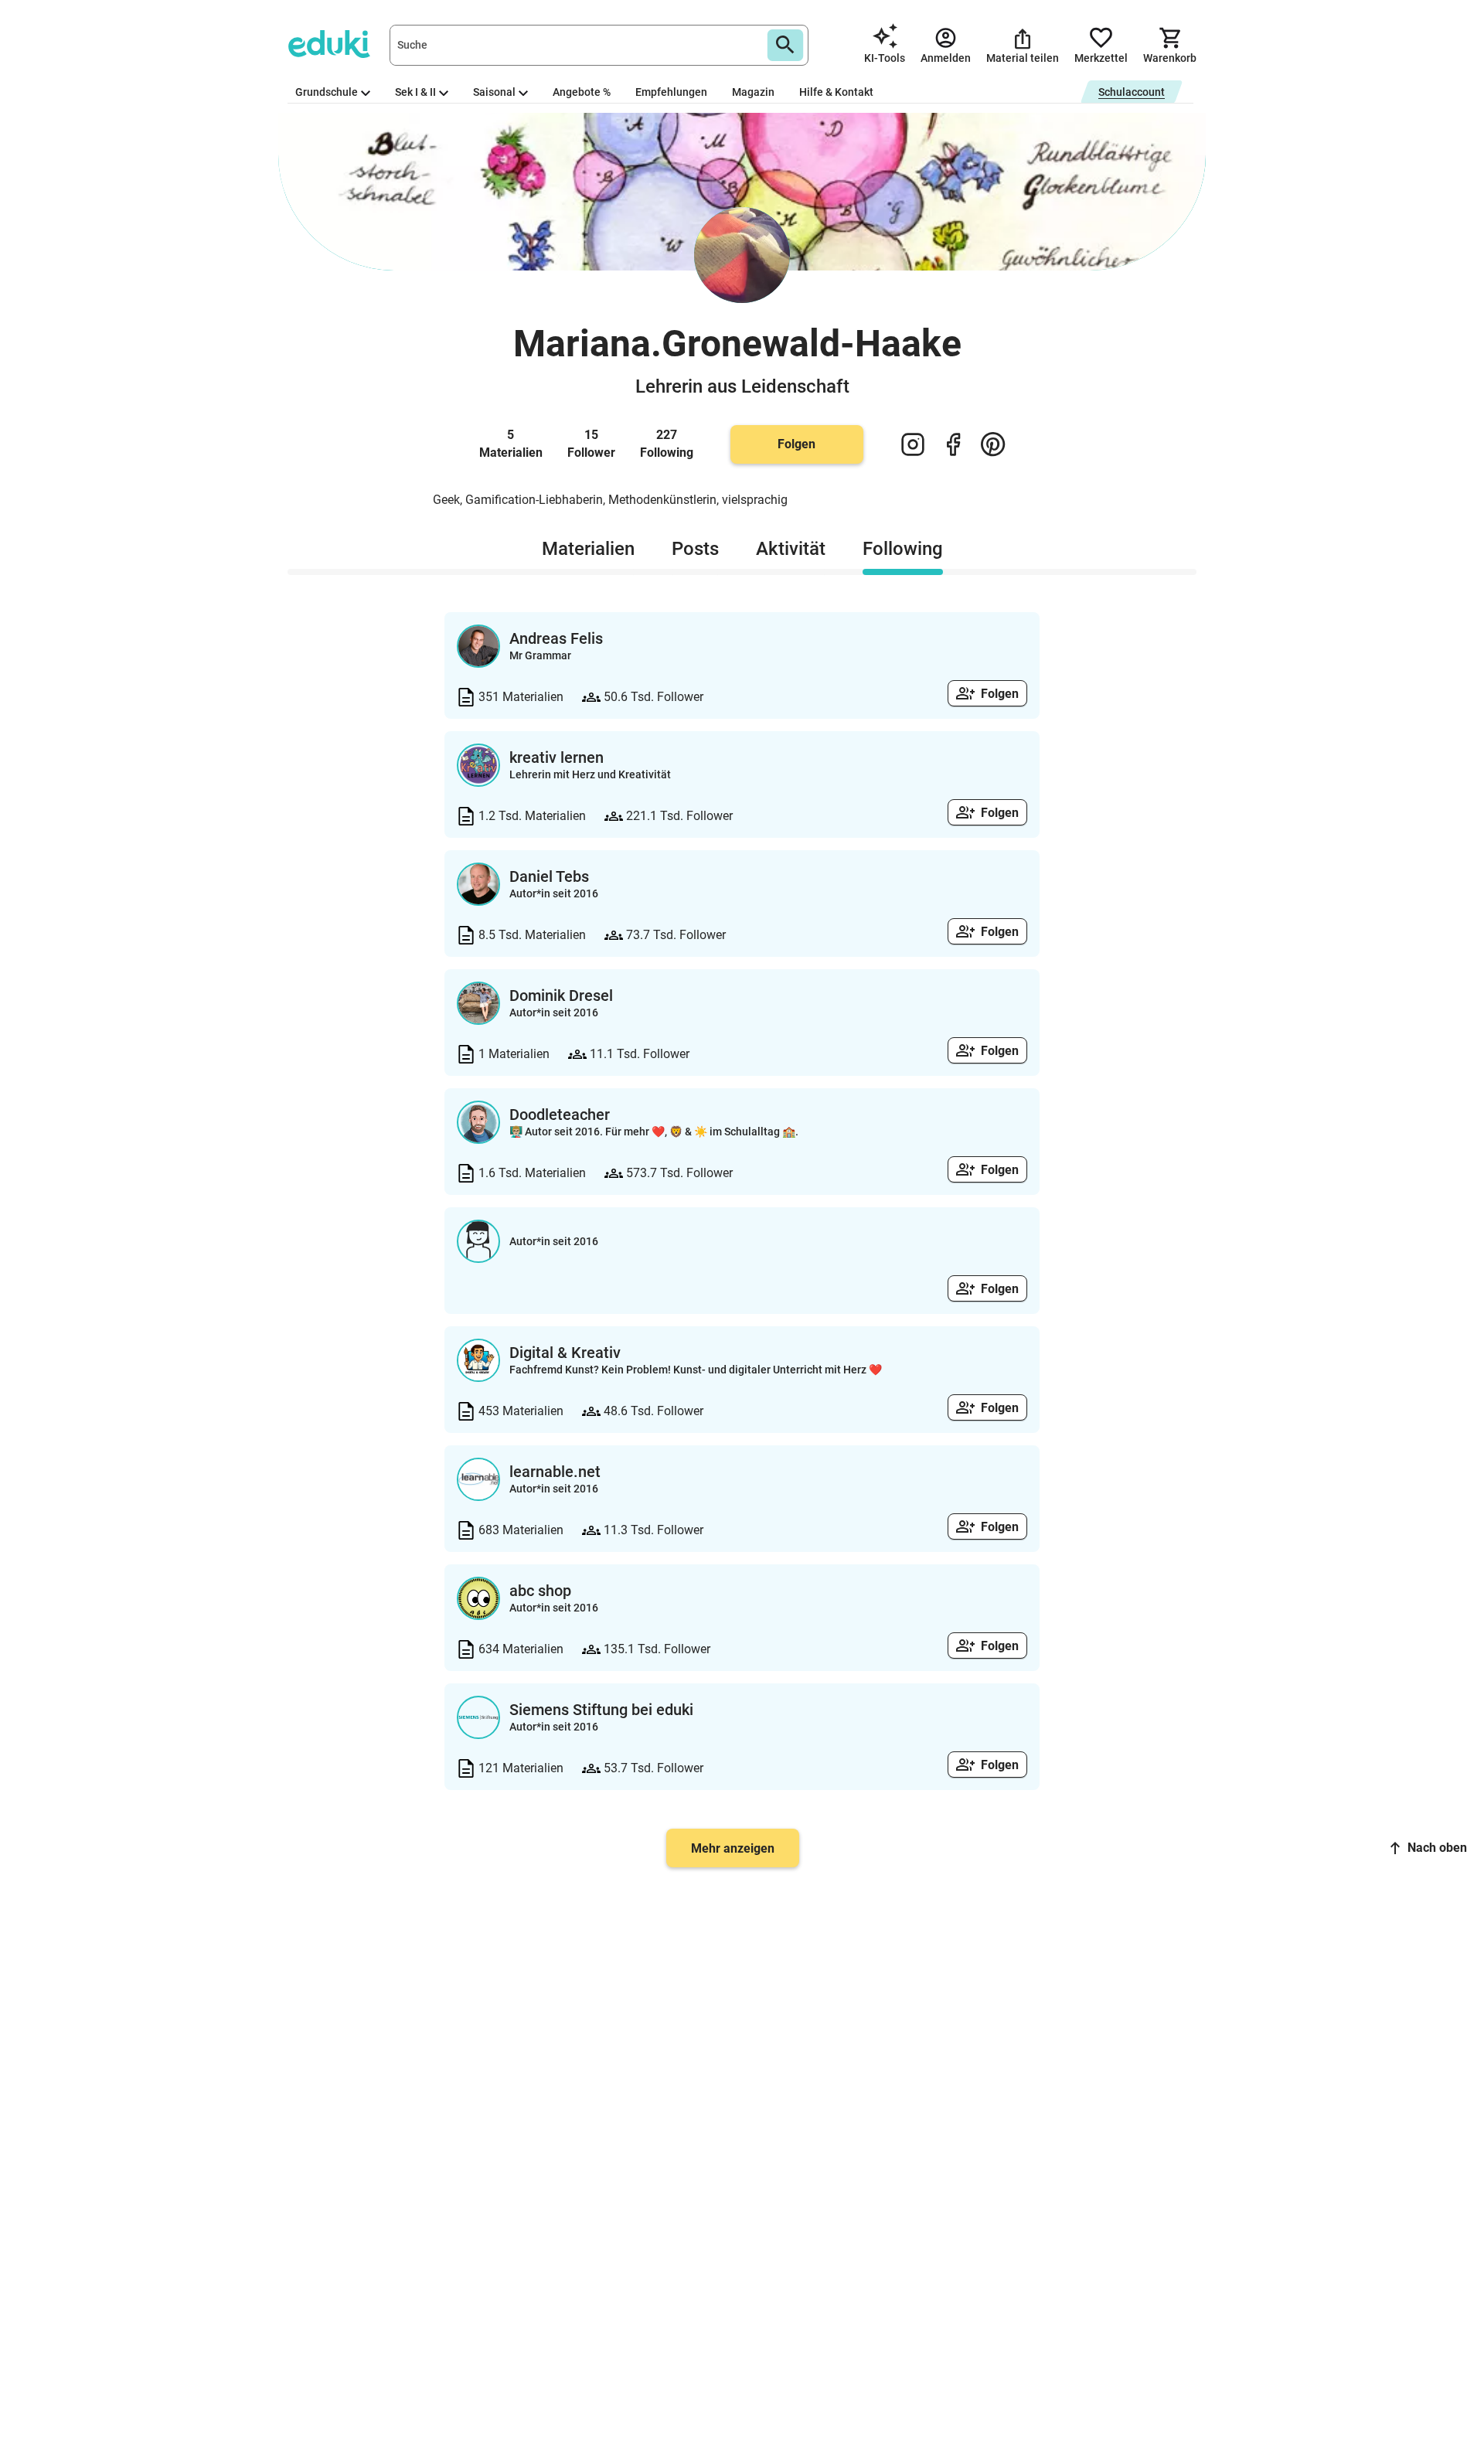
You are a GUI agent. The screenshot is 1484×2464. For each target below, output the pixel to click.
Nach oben (1437, 1848)
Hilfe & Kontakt (836, 92)
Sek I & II (415, 92)
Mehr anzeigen (733, 1848)
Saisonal (494, 92)
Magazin (753, 92)
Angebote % (582, 92)
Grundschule (327, 92)
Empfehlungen (671, 92)
